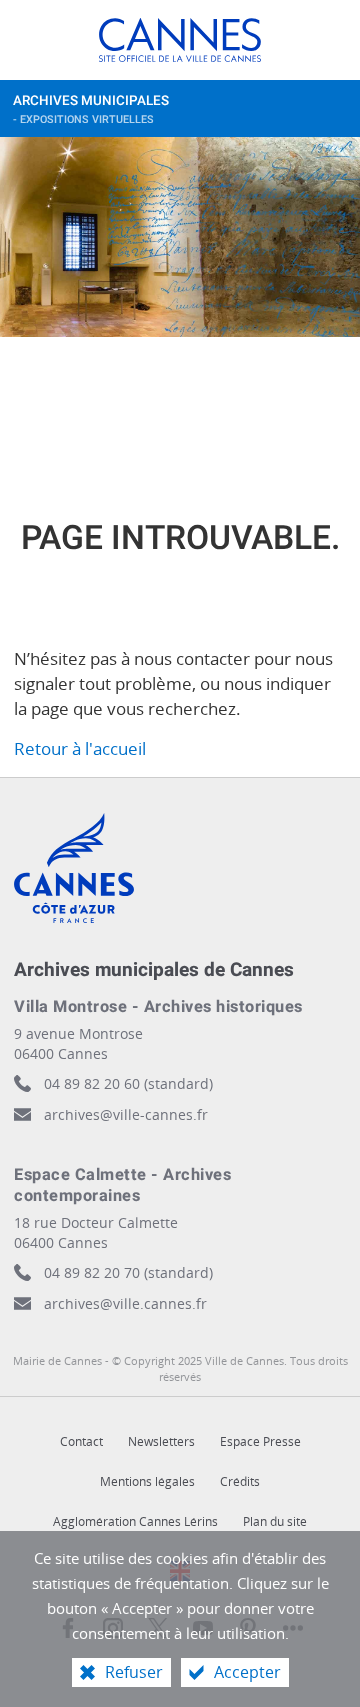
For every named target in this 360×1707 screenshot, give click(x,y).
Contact (81, 1441)
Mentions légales (147, 1481)
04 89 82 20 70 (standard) (128, 1272)
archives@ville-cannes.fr (126, 1114)
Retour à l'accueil (80, 748)
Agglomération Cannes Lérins (135, 1521)
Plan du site (275, 1521)
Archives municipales (91, 109)
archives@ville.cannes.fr (125, 1303)
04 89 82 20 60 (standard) (128, 1083)
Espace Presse (260, 1441)
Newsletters (161, 1441)
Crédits (240, 1481)
